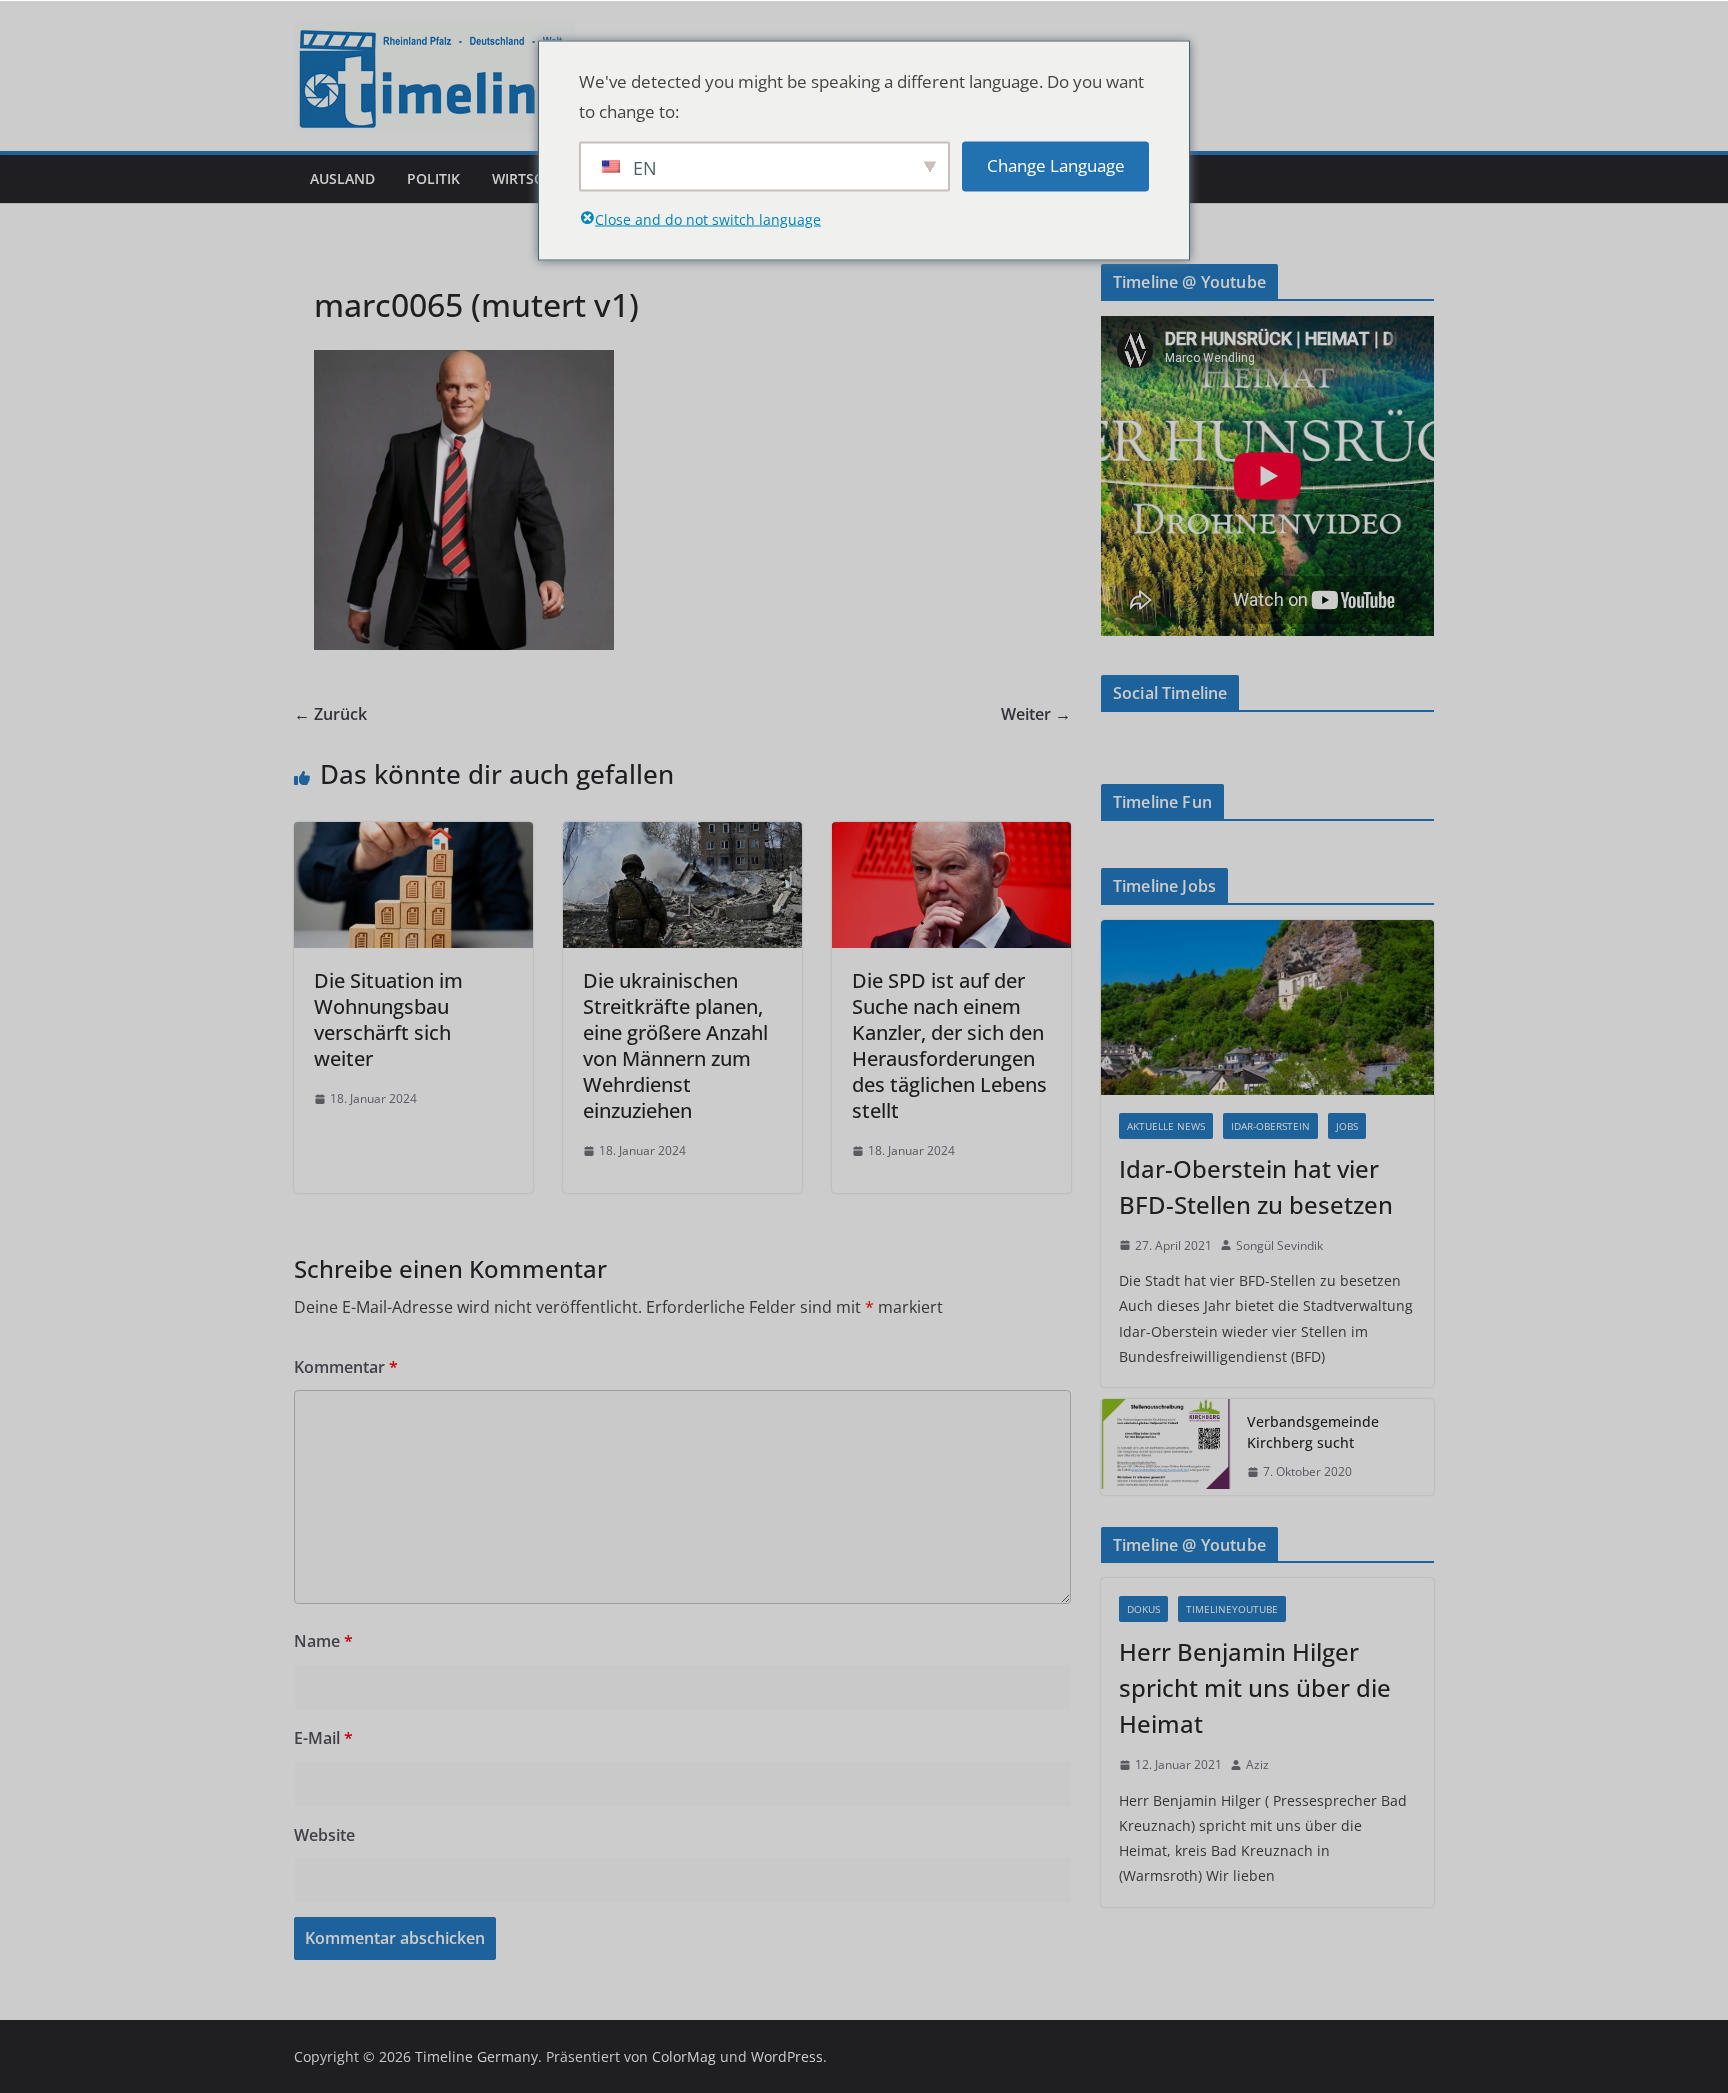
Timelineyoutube (1232, 1609)
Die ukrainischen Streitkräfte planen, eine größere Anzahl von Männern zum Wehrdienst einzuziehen (675, 1045)
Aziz (1257, 1764)
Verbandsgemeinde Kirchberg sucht (1313, 1432)
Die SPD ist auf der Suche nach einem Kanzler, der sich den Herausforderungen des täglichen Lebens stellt (949, 1045)
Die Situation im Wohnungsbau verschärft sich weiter (388, 1019)
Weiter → (1036, 714)
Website (324, 1835)
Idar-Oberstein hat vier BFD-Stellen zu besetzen (1256, 1186)
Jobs (1347, 1126)
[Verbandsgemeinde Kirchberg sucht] (1166, 1447)
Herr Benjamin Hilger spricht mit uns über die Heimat (1255, 1687)
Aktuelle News (1166, 1126)
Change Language (1056, 165)
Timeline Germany (476, 2056)
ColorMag (684, 2056)
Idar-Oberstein (1270, 1126)
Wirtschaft (535, 178)
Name (323, 1641)
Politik (433, 178)
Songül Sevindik (1279, 1245)
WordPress (787, 2056)
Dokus (1143, 1609)
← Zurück (330, 714)
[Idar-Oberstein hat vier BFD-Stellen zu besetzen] (1267, 1007)
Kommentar (346, 1367)
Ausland (342, 178)
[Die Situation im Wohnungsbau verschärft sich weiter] (413, 836)
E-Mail (323, 1738)
